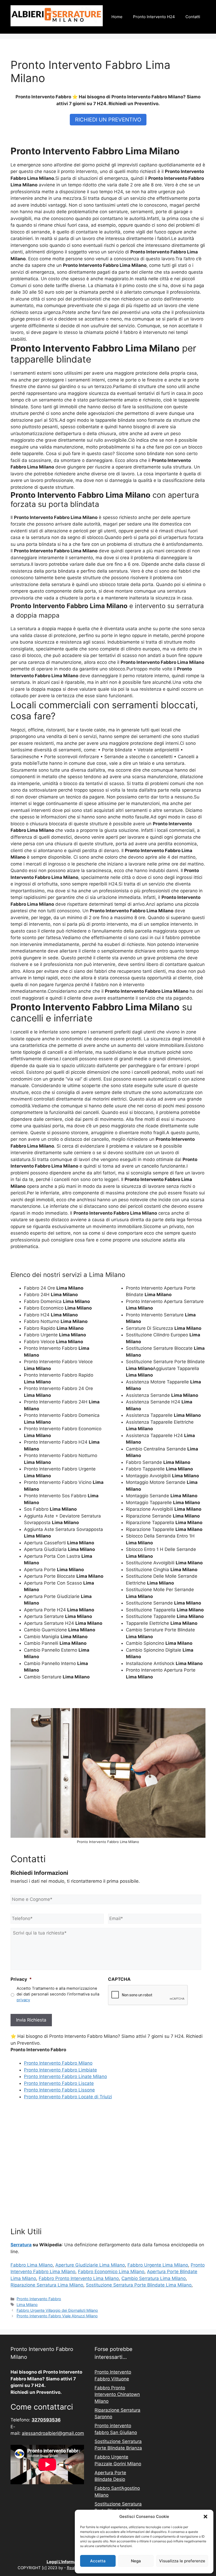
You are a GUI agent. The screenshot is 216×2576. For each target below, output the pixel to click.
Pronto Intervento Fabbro (39, 2299)
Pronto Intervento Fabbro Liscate (59, 2083)
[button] (205, 2517)
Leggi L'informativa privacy (73, 2562)
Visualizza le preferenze (182, 2561)
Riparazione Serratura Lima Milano (47, 2285)
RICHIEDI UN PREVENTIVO (108, 120)
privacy (23, 2000)
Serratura (21, 2245)
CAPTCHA (119, 1979)
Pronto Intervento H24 (154, 17)
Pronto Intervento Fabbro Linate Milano (65, 2076)
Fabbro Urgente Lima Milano (158, 2265)
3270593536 (46, 2420)
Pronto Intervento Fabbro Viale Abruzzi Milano (57, 2316)
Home (117, 17)
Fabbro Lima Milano (32, 2265)
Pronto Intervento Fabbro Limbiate (60, 2070)
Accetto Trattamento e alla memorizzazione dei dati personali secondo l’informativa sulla (58, 1994)
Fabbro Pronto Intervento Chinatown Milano (117, 2394)
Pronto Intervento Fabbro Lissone (59, 2090)
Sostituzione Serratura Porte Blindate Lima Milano (139, 2285)
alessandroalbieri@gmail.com (53, 2433)
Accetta (98, 2561)
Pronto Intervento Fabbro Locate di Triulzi (68, 2097)
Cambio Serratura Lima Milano (154, 2278)
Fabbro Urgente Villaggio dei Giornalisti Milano (57, 2310)
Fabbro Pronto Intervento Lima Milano (79, 2278)
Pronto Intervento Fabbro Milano (58, 2063)
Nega (136, 2561)
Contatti (193, 17)
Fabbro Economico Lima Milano (111, 2272)
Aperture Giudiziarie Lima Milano (90, 2265)
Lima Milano (27, 2305)
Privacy (21, 1979)
